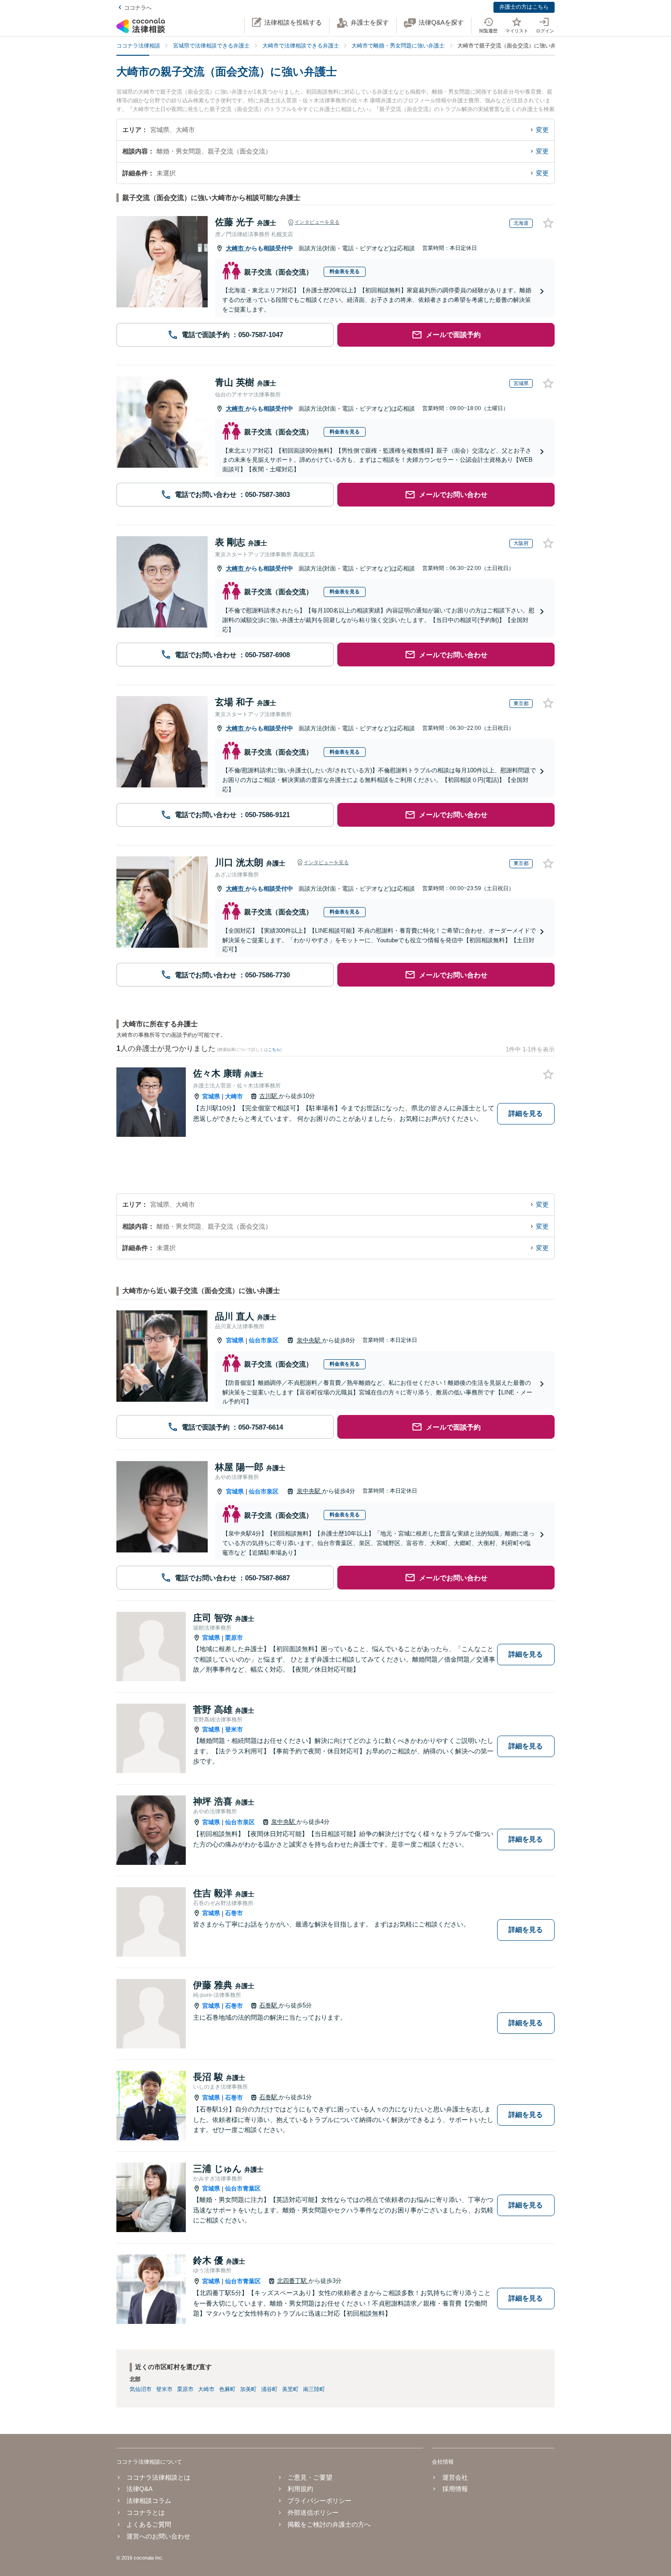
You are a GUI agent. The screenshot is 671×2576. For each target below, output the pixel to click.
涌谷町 (269, 2389)
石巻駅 (269, 2005)
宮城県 (211, 1096)
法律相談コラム (149, 2501)
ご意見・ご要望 (310, 2477)
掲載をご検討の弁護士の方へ (329, 2524)
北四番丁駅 (293, 2281)
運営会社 (455, 2477)
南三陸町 (314, 2389)
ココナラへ (138, 8)
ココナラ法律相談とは (158, 2477)
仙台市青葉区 (243, 2188)
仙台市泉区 (264, 1340)
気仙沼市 (141, 2389)
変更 (542, 130)
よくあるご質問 (149, 2524)
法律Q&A (139, 2489)
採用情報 (455, 2489)
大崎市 (236, 248)
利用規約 (300, 2489)
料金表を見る (345, 271)
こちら (274, 1050)
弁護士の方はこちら (524, 7)
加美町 (248, 2389)
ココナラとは (146, 2513)
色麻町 (227, 2389)
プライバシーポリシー (320, 2501)
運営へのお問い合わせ (158, 2536)
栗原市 (234, 1638)
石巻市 (234, 1913)
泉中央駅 (309, 1340)
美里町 (290, 2389)
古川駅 (269, 1096)
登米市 (234, 1729)
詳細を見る (526, 1113)
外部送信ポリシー (313, 2513)
